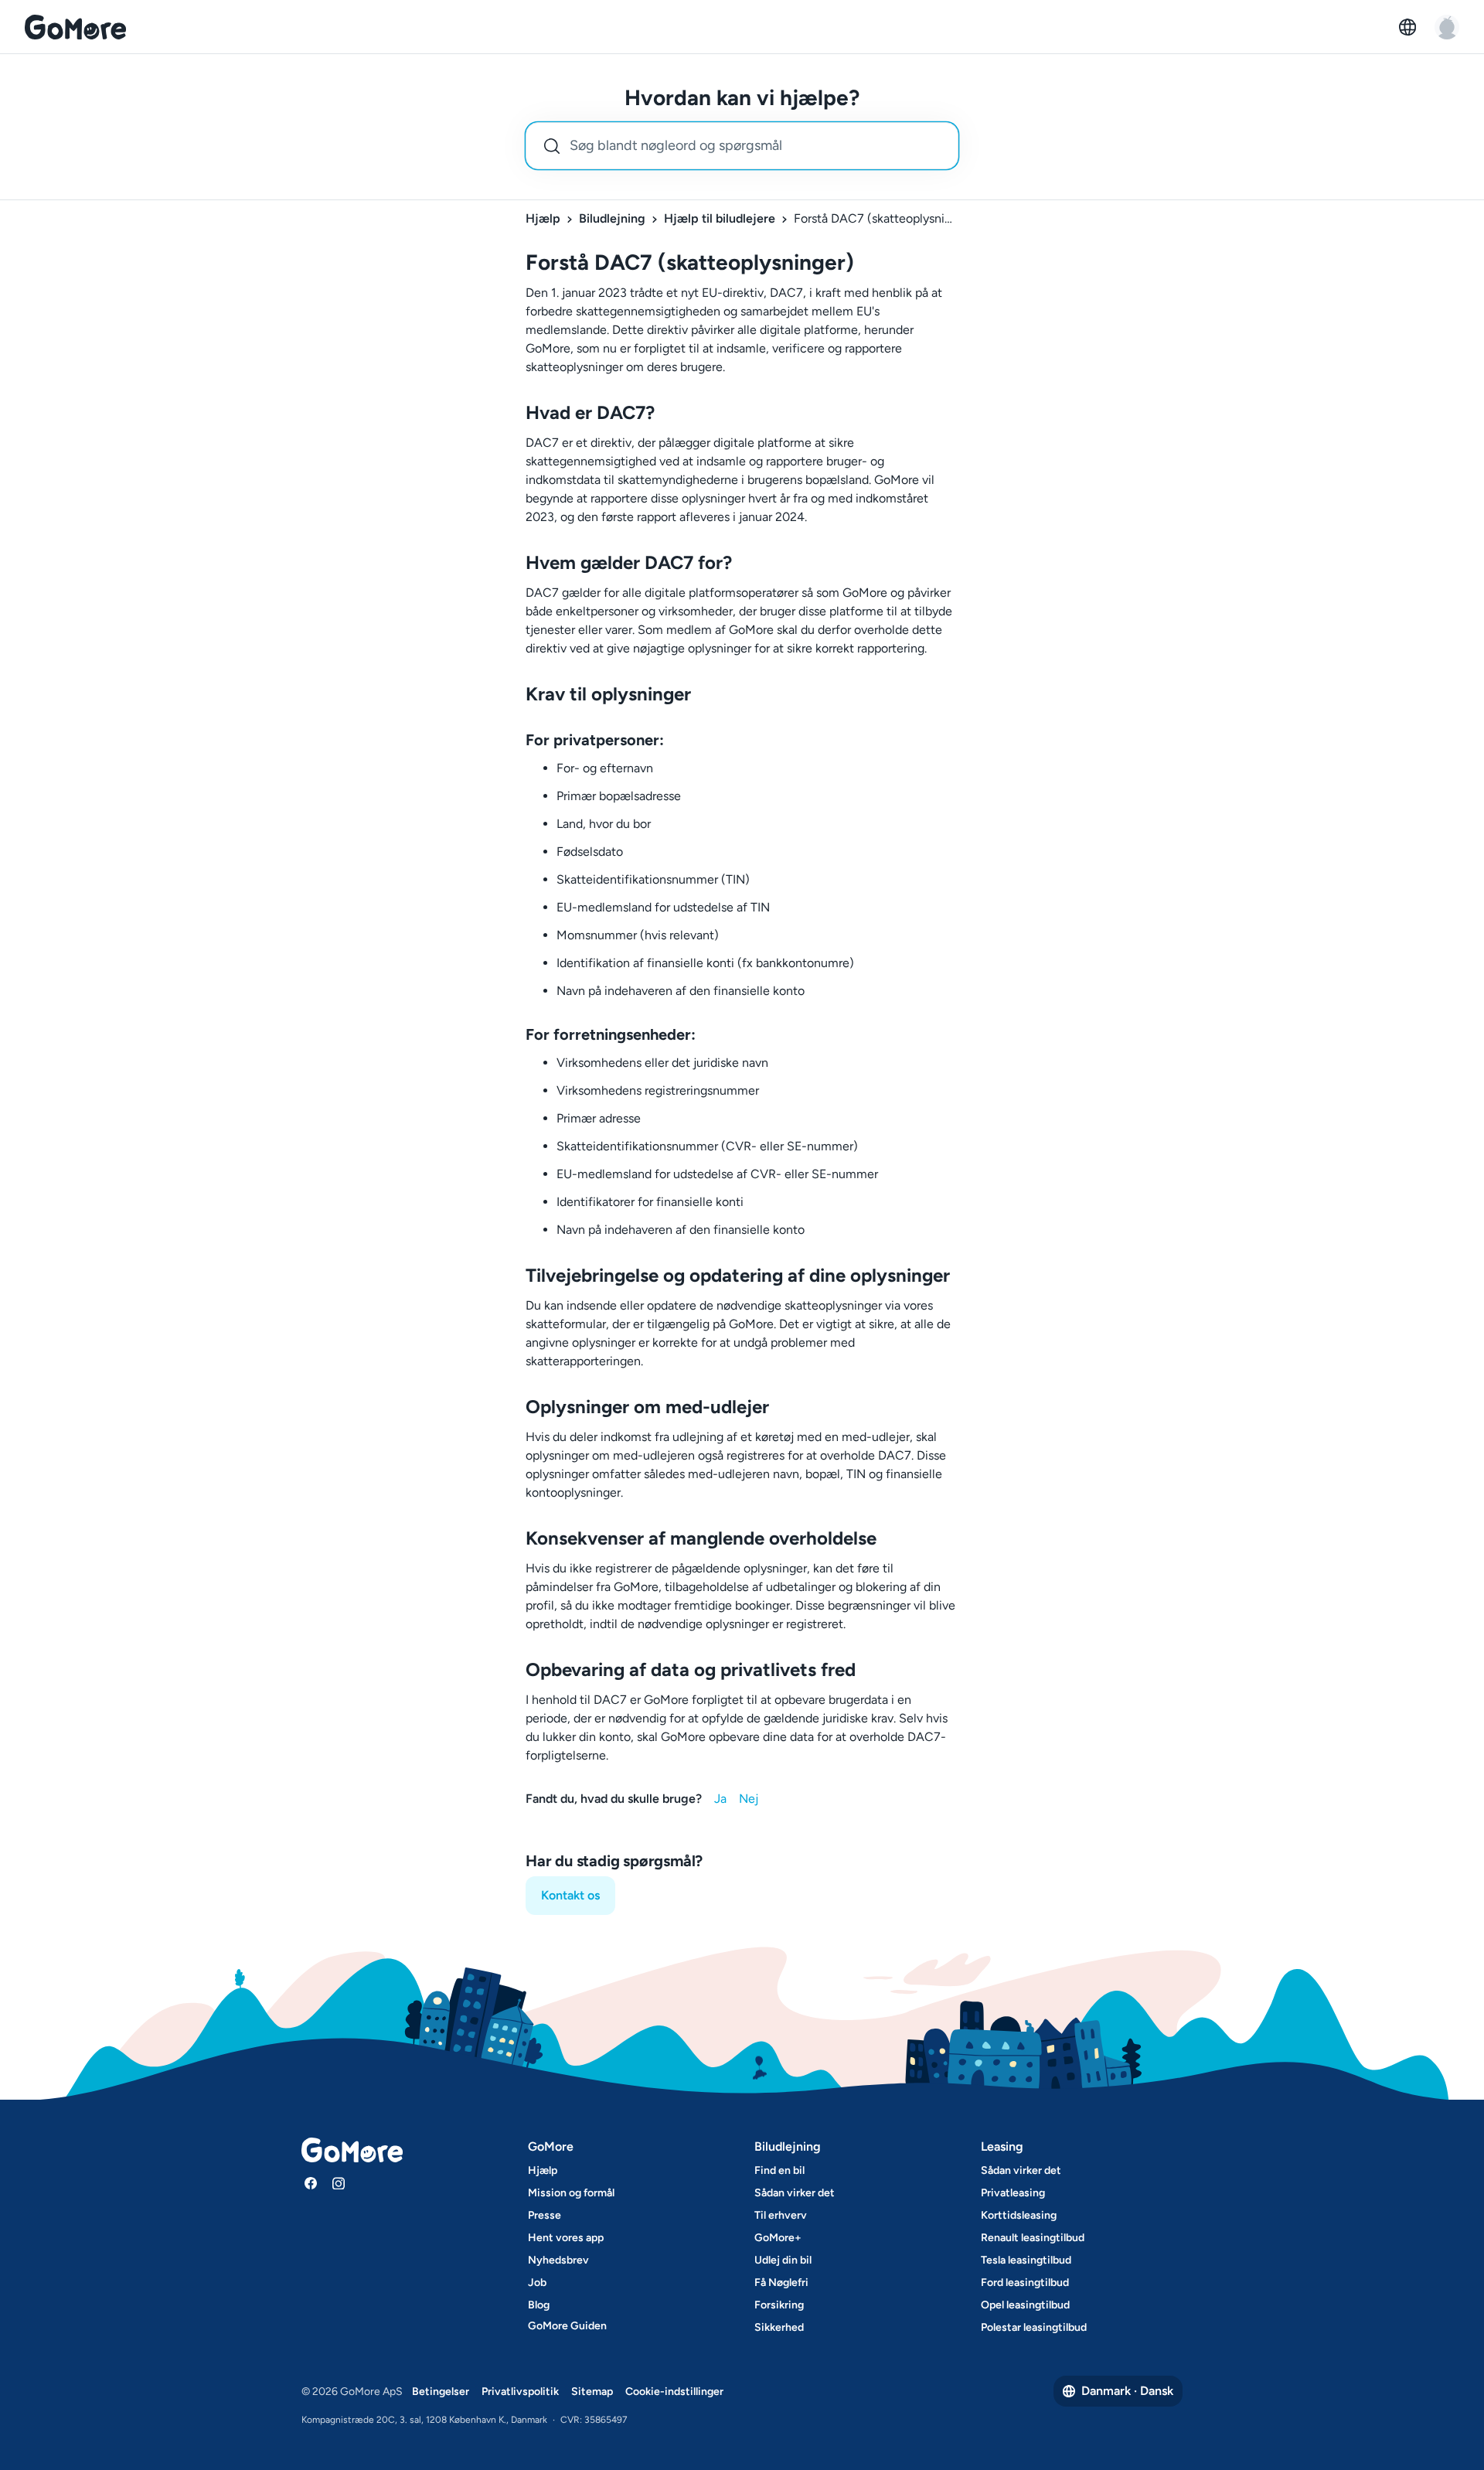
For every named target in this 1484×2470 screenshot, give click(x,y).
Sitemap (592, 2392)
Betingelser (441, 2392)
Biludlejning (612, 218)
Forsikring (779, 2305)
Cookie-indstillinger (674, 2392)
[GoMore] (75, 27)
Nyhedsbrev (558, 2260)
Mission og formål (571, 2193)
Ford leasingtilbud (1025, 2283)
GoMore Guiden (567, 2326)
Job (537, 2283)
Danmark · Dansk (1127, 2391)
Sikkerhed (779, 2327)
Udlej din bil (783, 2260)
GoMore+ (778, 2238)
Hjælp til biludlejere (720, 218)
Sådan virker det (795, 2193)
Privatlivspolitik (520, 2392)
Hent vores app (566, 2238)
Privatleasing (1013, 2193)
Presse (545, 2215)
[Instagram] (339, 2183)
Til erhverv (781, 2215)
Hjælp (543, 218)
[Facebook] (311, 2183)
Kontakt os (570, 1895)
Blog (539, 2305)
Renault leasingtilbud (1033, 2238)
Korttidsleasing (1019, 2215)
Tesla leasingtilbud (1026, 2260)
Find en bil (779, 2170)
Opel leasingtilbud (1025, 2305)
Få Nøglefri (781, 2283)
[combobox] (742, 146)
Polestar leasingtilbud (1034, 2327)
